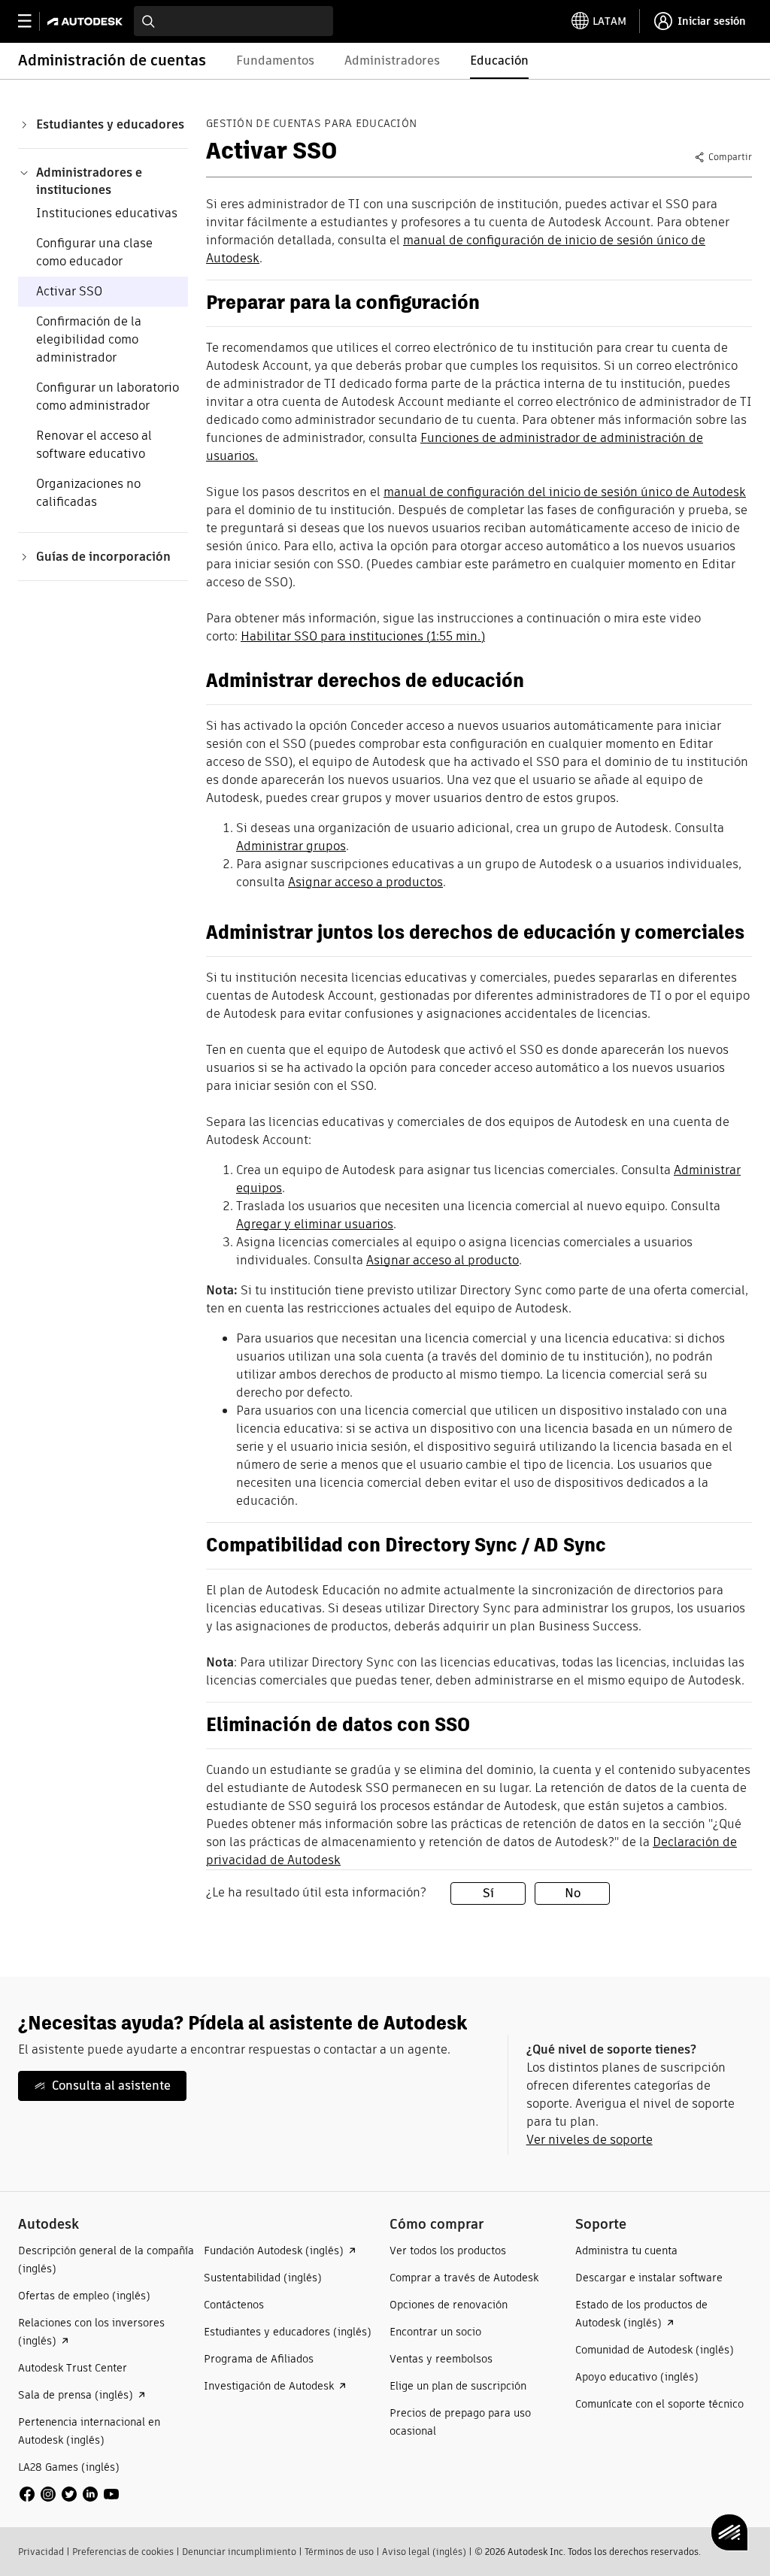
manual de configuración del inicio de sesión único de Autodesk (565, 492)
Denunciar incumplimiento (239, 2552)
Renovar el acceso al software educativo (94, 445)
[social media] (69, 2494)
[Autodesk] (87, 21)
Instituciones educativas (107, 213)
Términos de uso (339, 2552)
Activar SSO (69, 291)
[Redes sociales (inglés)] (69, 2493)
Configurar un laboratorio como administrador (108, 397)
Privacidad (41, 2552)
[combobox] (233, 21)
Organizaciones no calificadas (88, 493)
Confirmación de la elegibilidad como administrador (89, 339)
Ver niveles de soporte (590, 2140)
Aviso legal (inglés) (424, 2552)
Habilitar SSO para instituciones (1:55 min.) (363, 636)
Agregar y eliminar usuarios (315, 1224)
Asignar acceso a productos (365, 882)
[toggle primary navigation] (33, 21)
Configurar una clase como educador (94, 252)
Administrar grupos (291, 846)
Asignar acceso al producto (443, 1260)
